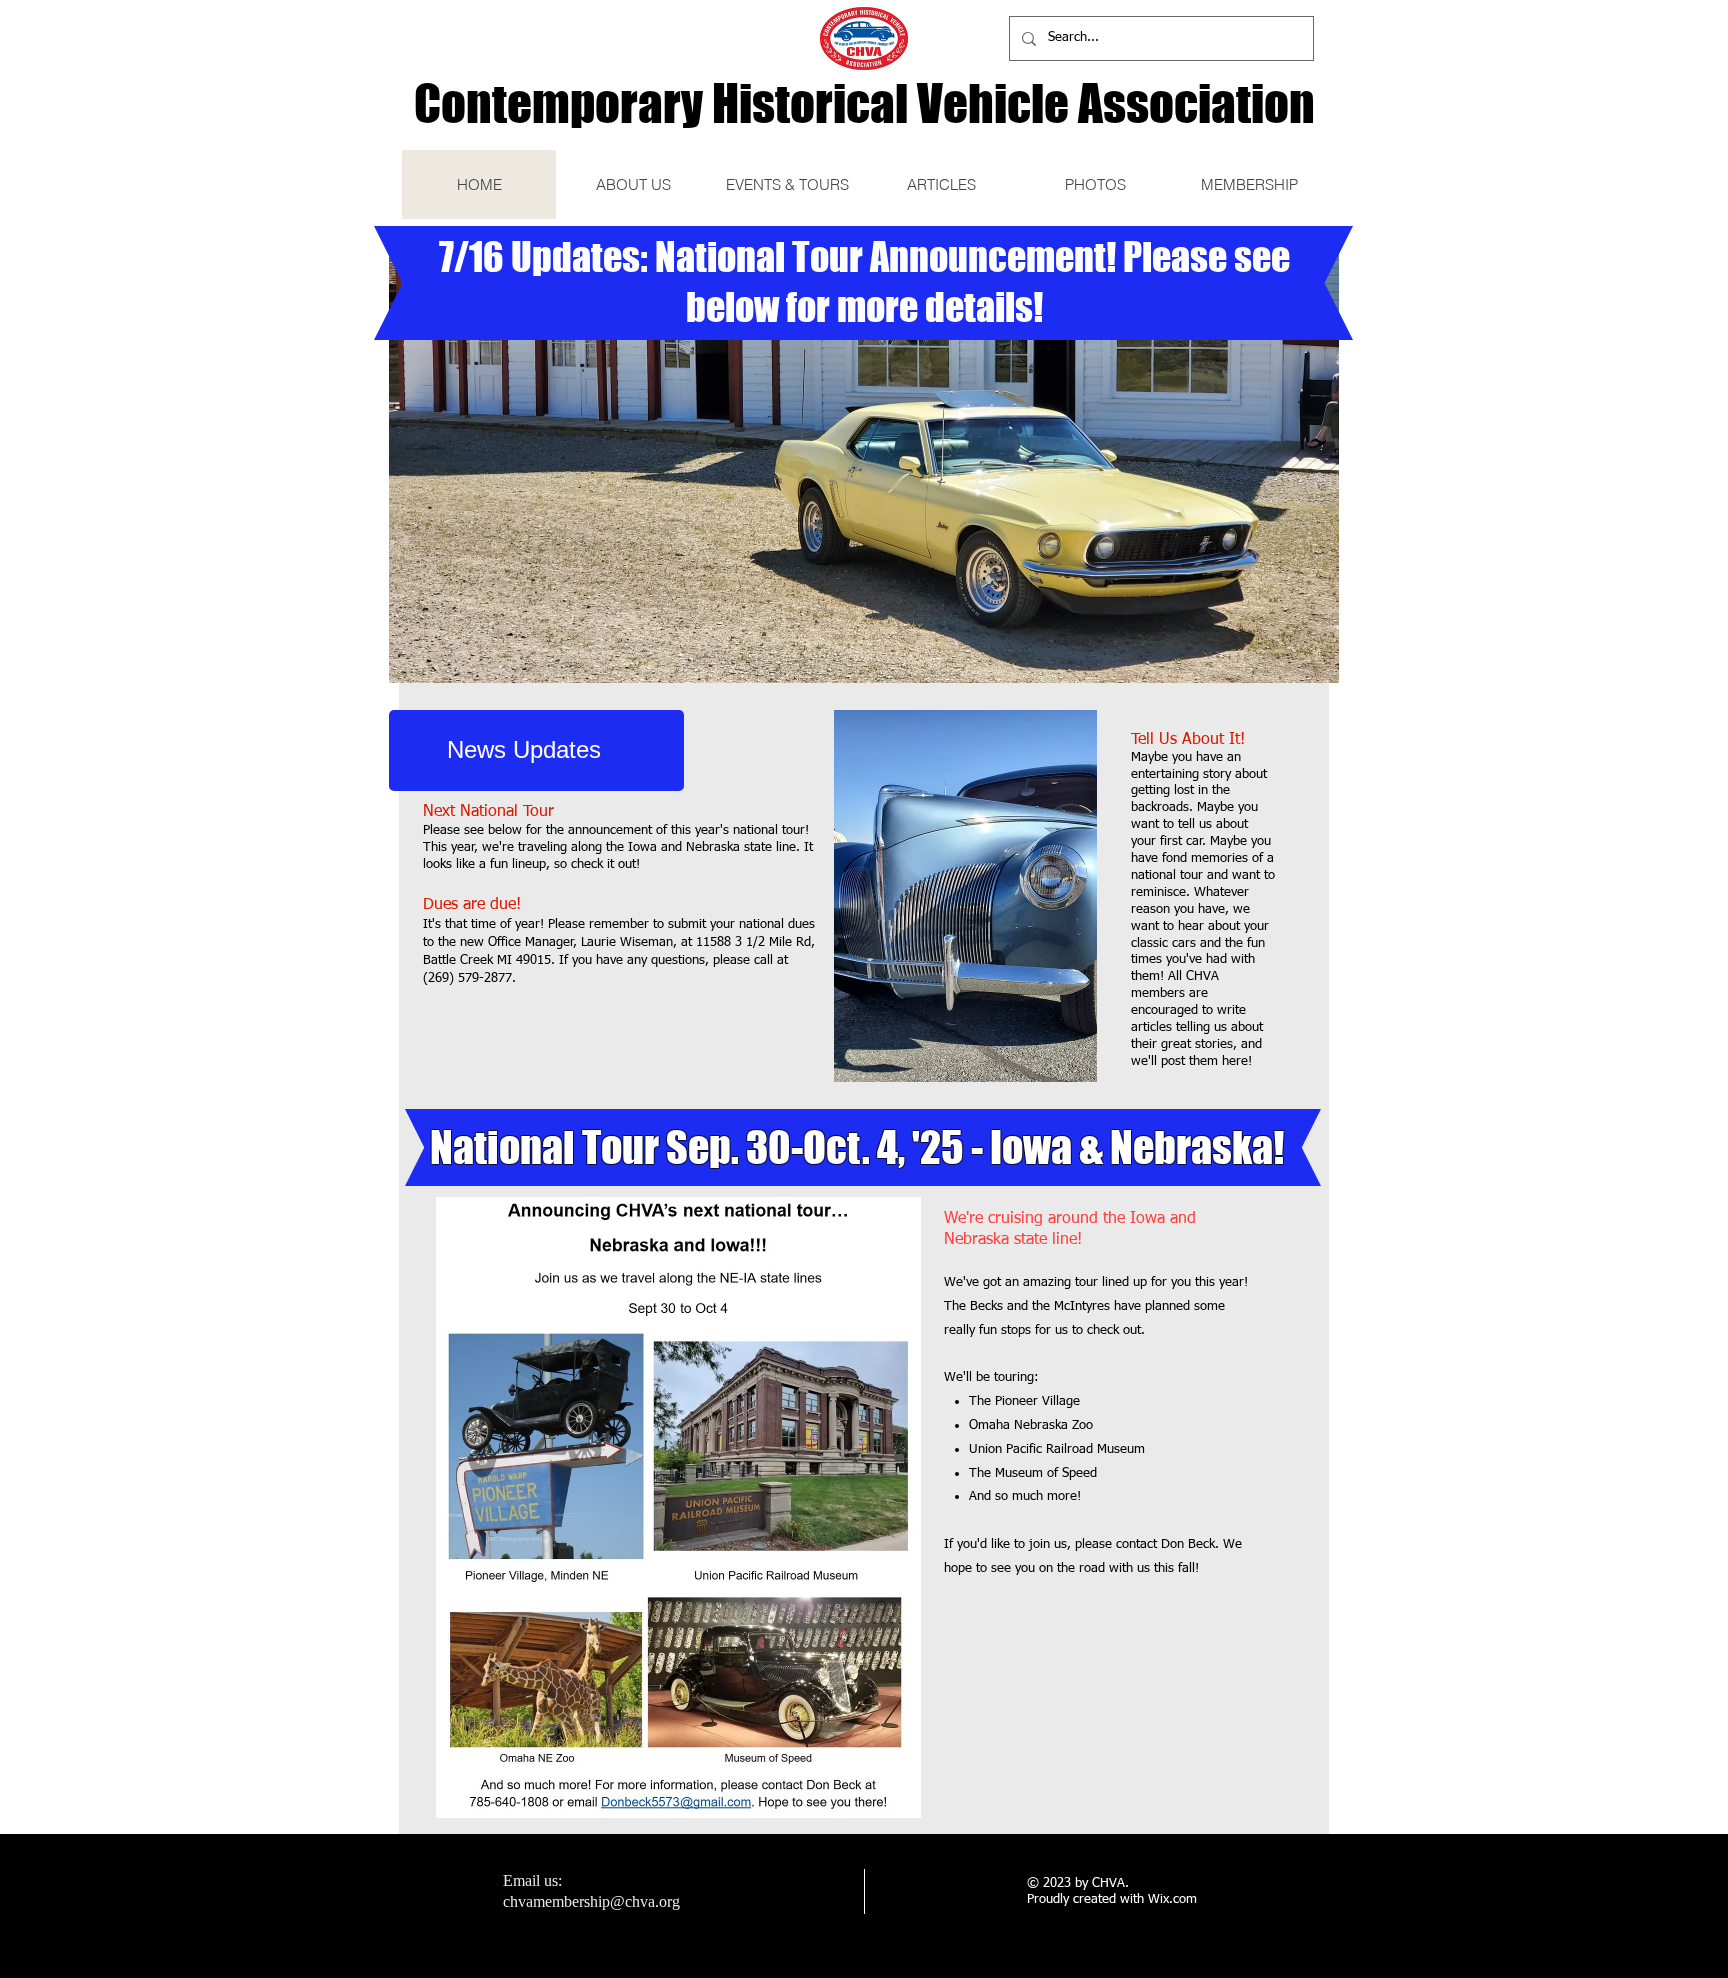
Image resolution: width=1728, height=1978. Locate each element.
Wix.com (1172, 1899)
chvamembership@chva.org (591, 1901)
